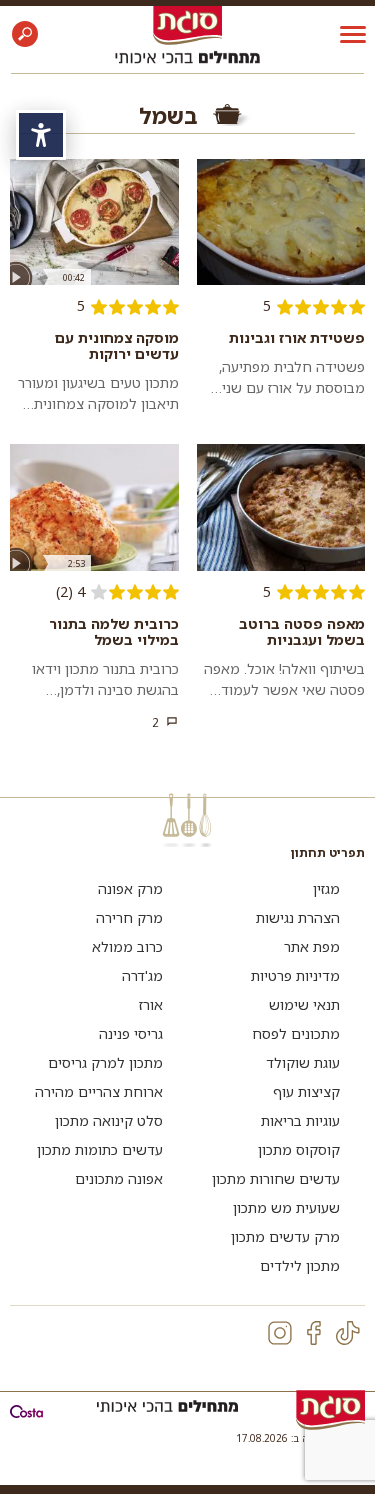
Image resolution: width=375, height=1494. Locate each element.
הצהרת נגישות (298, 917)
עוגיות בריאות (300, 1120)
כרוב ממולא (127, 946)
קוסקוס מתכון (299, 1149)
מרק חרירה (129, 917)
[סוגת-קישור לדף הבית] (187, 24)
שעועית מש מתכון (286, 1207)
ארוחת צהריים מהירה (99, 1091)
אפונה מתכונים (119, 1178)
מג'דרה (142, 975)
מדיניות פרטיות (295, 975)
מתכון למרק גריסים (105, 1062)
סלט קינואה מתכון (109, 1120)
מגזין (326, 888)
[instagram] (280, 1333)
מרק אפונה (130, 888)
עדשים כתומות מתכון (100, 1149)
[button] (25, 34)
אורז (151, 1004)
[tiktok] (348, 1333)
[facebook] (314, 1333)
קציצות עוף (306, 1091)
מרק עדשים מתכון (285, 1236)
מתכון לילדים (300, 1265)
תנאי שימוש (304, 1004)
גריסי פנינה (131, 1033)
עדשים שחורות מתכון (276, 1178)
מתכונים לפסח (296, 1033)
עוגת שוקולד (303, 1062)
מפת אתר (312, 946)
